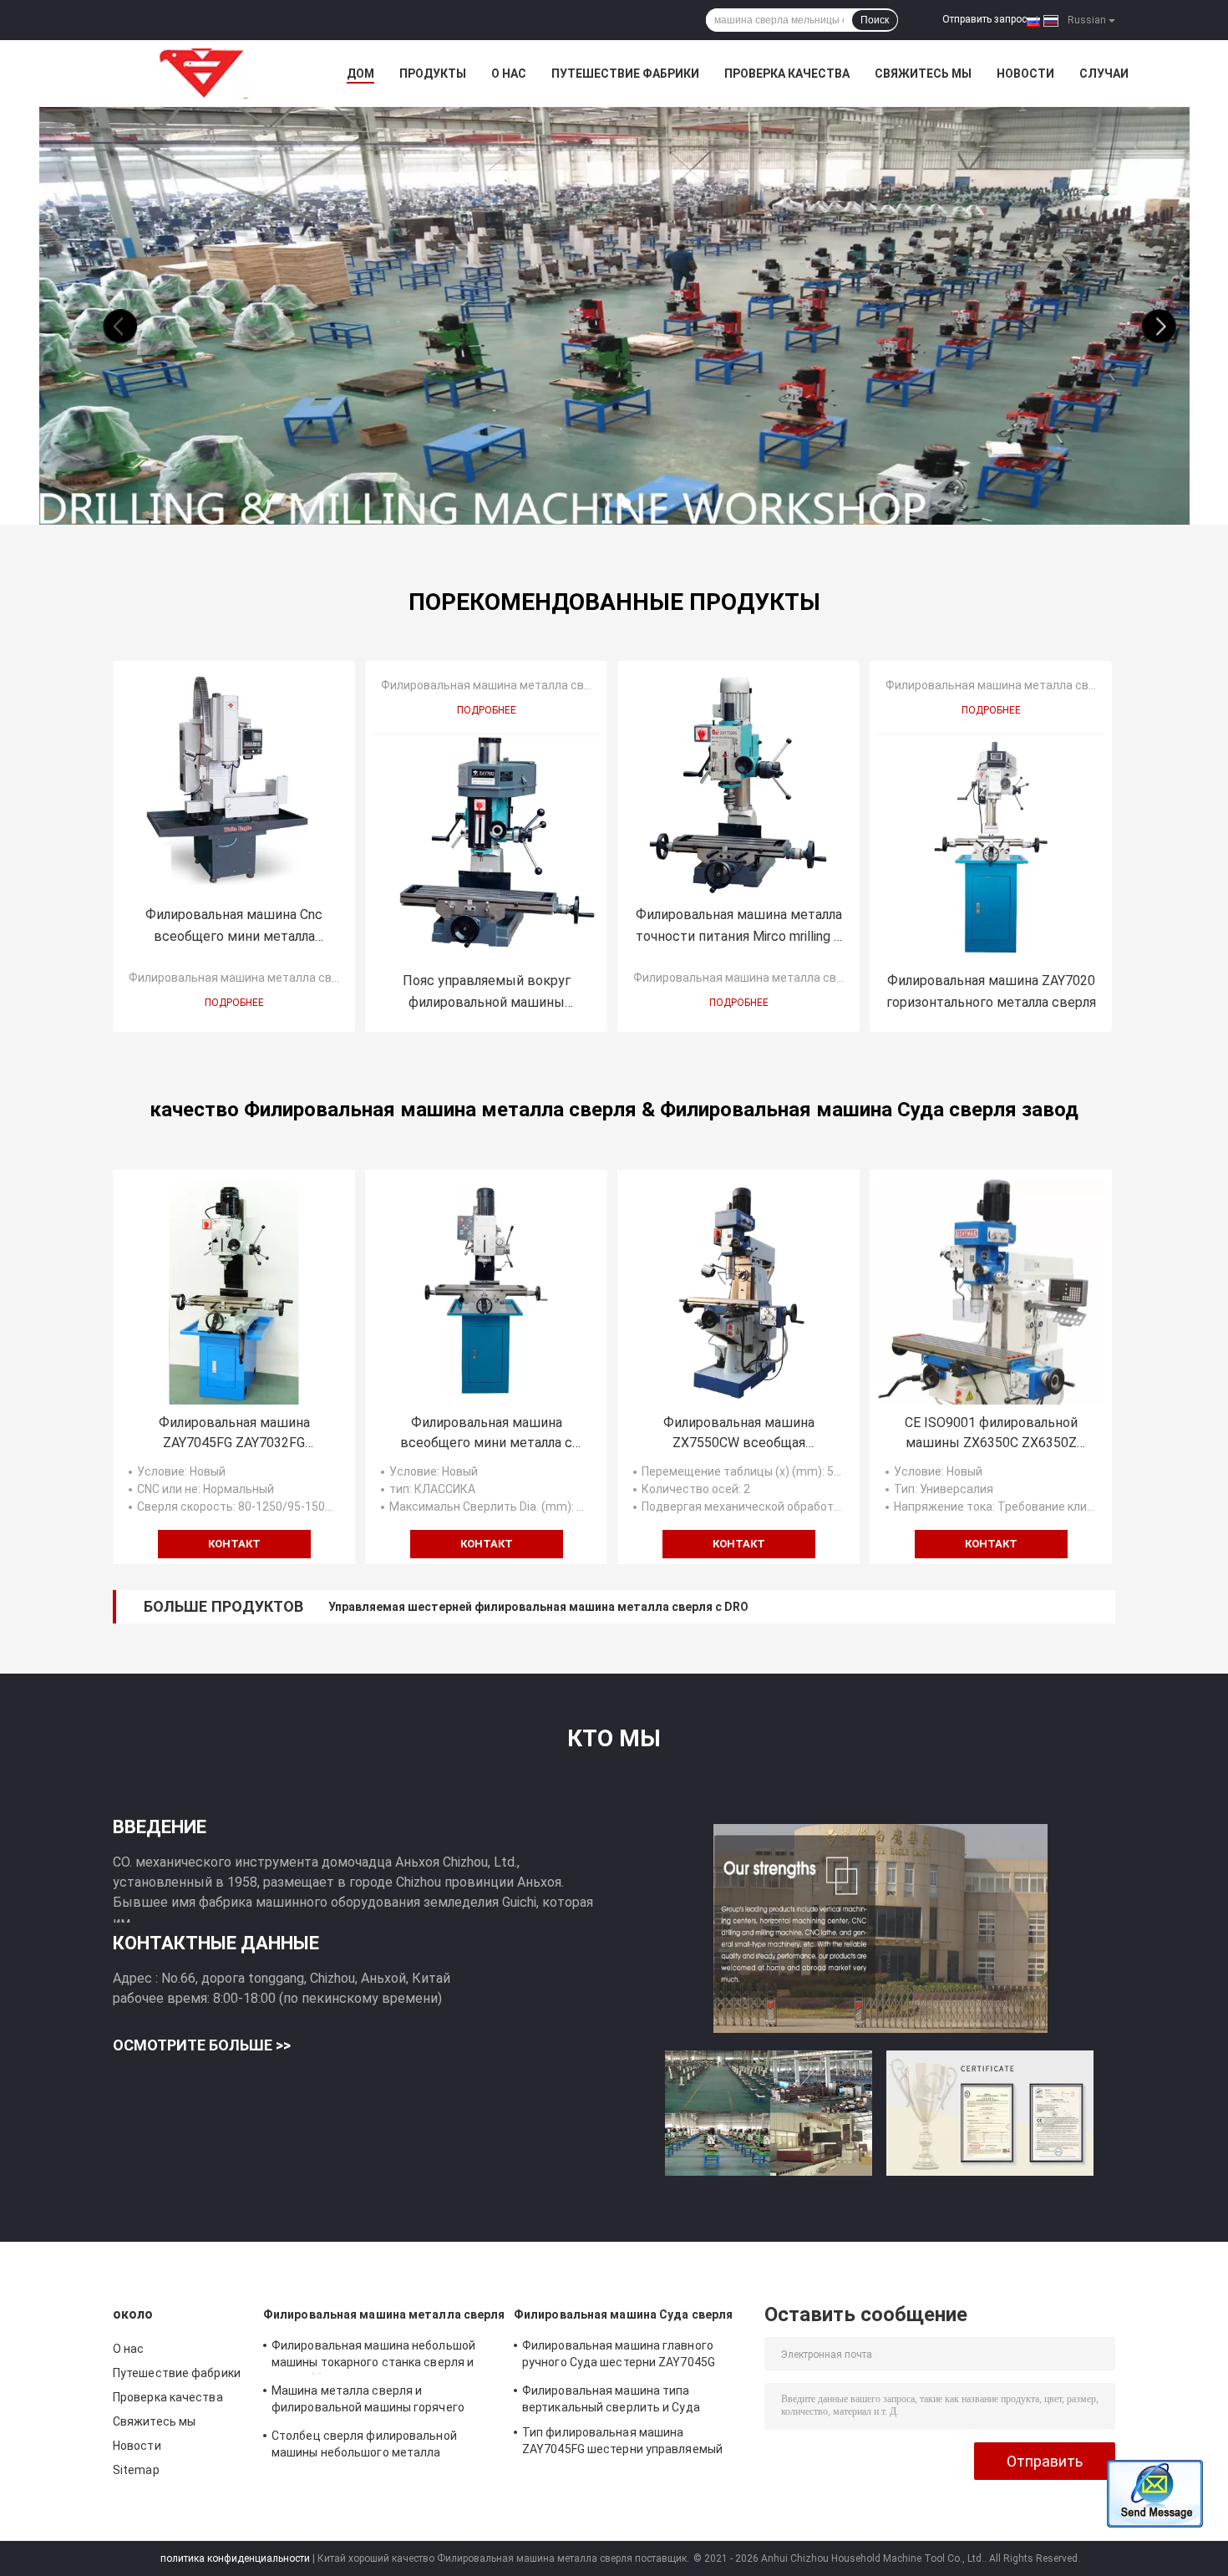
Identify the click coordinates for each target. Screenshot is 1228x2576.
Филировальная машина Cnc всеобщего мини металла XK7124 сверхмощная (234, 927)
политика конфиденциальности (235, 2558)
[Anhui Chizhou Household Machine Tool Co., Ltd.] (205, 74)
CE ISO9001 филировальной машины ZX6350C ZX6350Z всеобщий (991, 1434)
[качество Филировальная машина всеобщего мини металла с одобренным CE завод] (486, 1291)
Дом (360, 74)
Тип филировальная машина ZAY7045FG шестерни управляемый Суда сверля (622, 2443)
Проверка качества (787, 74)
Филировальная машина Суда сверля (623, 2314)
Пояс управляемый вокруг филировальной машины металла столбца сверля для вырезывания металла (487, 993)
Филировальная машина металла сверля (244, 978)
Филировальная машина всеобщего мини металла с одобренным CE (486, 1434)
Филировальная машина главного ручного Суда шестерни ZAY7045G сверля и (619, 2356)
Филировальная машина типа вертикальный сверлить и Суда (611, 2399)
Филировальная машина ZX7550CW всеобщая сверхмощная (739, 1434)
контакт (234, 1544)
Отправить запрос (984, 19)
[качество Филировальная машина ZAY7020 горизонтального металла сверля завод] (991, 848)
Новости (1025, 74)
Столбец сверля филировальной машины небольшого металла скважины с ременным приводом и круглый (370, 2446)
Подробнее (234, 1003)
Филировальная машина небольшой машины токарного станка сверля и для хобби (373, 2356)
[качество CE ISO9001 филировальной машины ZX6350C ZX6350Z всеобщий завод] (991, 1291)
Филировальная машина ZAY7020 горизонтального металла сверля (991, 991)
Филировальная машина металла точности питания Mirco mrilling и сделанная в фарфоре (739, 927)
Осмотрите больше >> (202, 2045)
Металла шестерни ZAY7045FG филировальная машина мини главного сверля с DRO (573, 1607)
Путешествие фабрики (625, 74)
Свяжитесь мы (923, 74)
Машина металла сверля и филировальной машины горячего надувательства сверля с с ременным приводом (380, 2401)
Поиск (875, 20)
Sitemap (136, 2470)
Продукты (433, 74)
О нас (509, 74)
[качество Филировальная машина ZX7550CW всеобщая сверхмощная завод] (738, 1291)
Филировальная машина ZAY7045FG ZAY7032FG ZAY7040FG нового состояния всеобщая (234, 1434)
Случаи (1104, 74)
